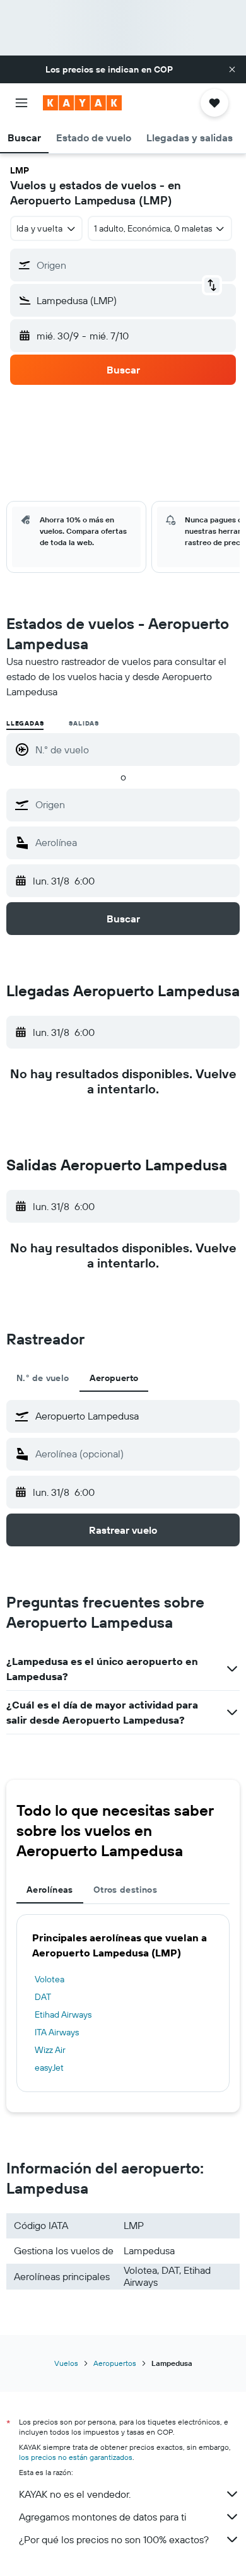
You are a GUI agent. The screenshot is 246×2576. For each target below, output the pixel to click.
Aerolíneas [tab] (50, 1890)
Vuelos (66, 2363)
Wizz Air (50, 2050)
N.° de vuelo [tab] (43, 1378)
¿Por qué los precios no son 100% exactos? (114, 2539)
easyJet (49, 2067)
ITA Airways (57, 2032)
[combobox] (134, 804)
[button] (232, 69)
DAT (43, 1997)
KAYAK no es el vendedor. (75, 2494)
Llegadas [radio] (25, 723)
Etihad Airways (63, 2014)
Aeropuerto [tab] (114, 1378)
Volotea (50, 1979)
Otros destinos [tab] (125, 1890)
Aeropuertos (115, 2363)
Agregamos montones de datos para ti (102, 2517)
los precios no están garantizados (76, 2457)
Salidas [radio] (84, 723)
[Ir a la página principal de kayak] (82, 103)
